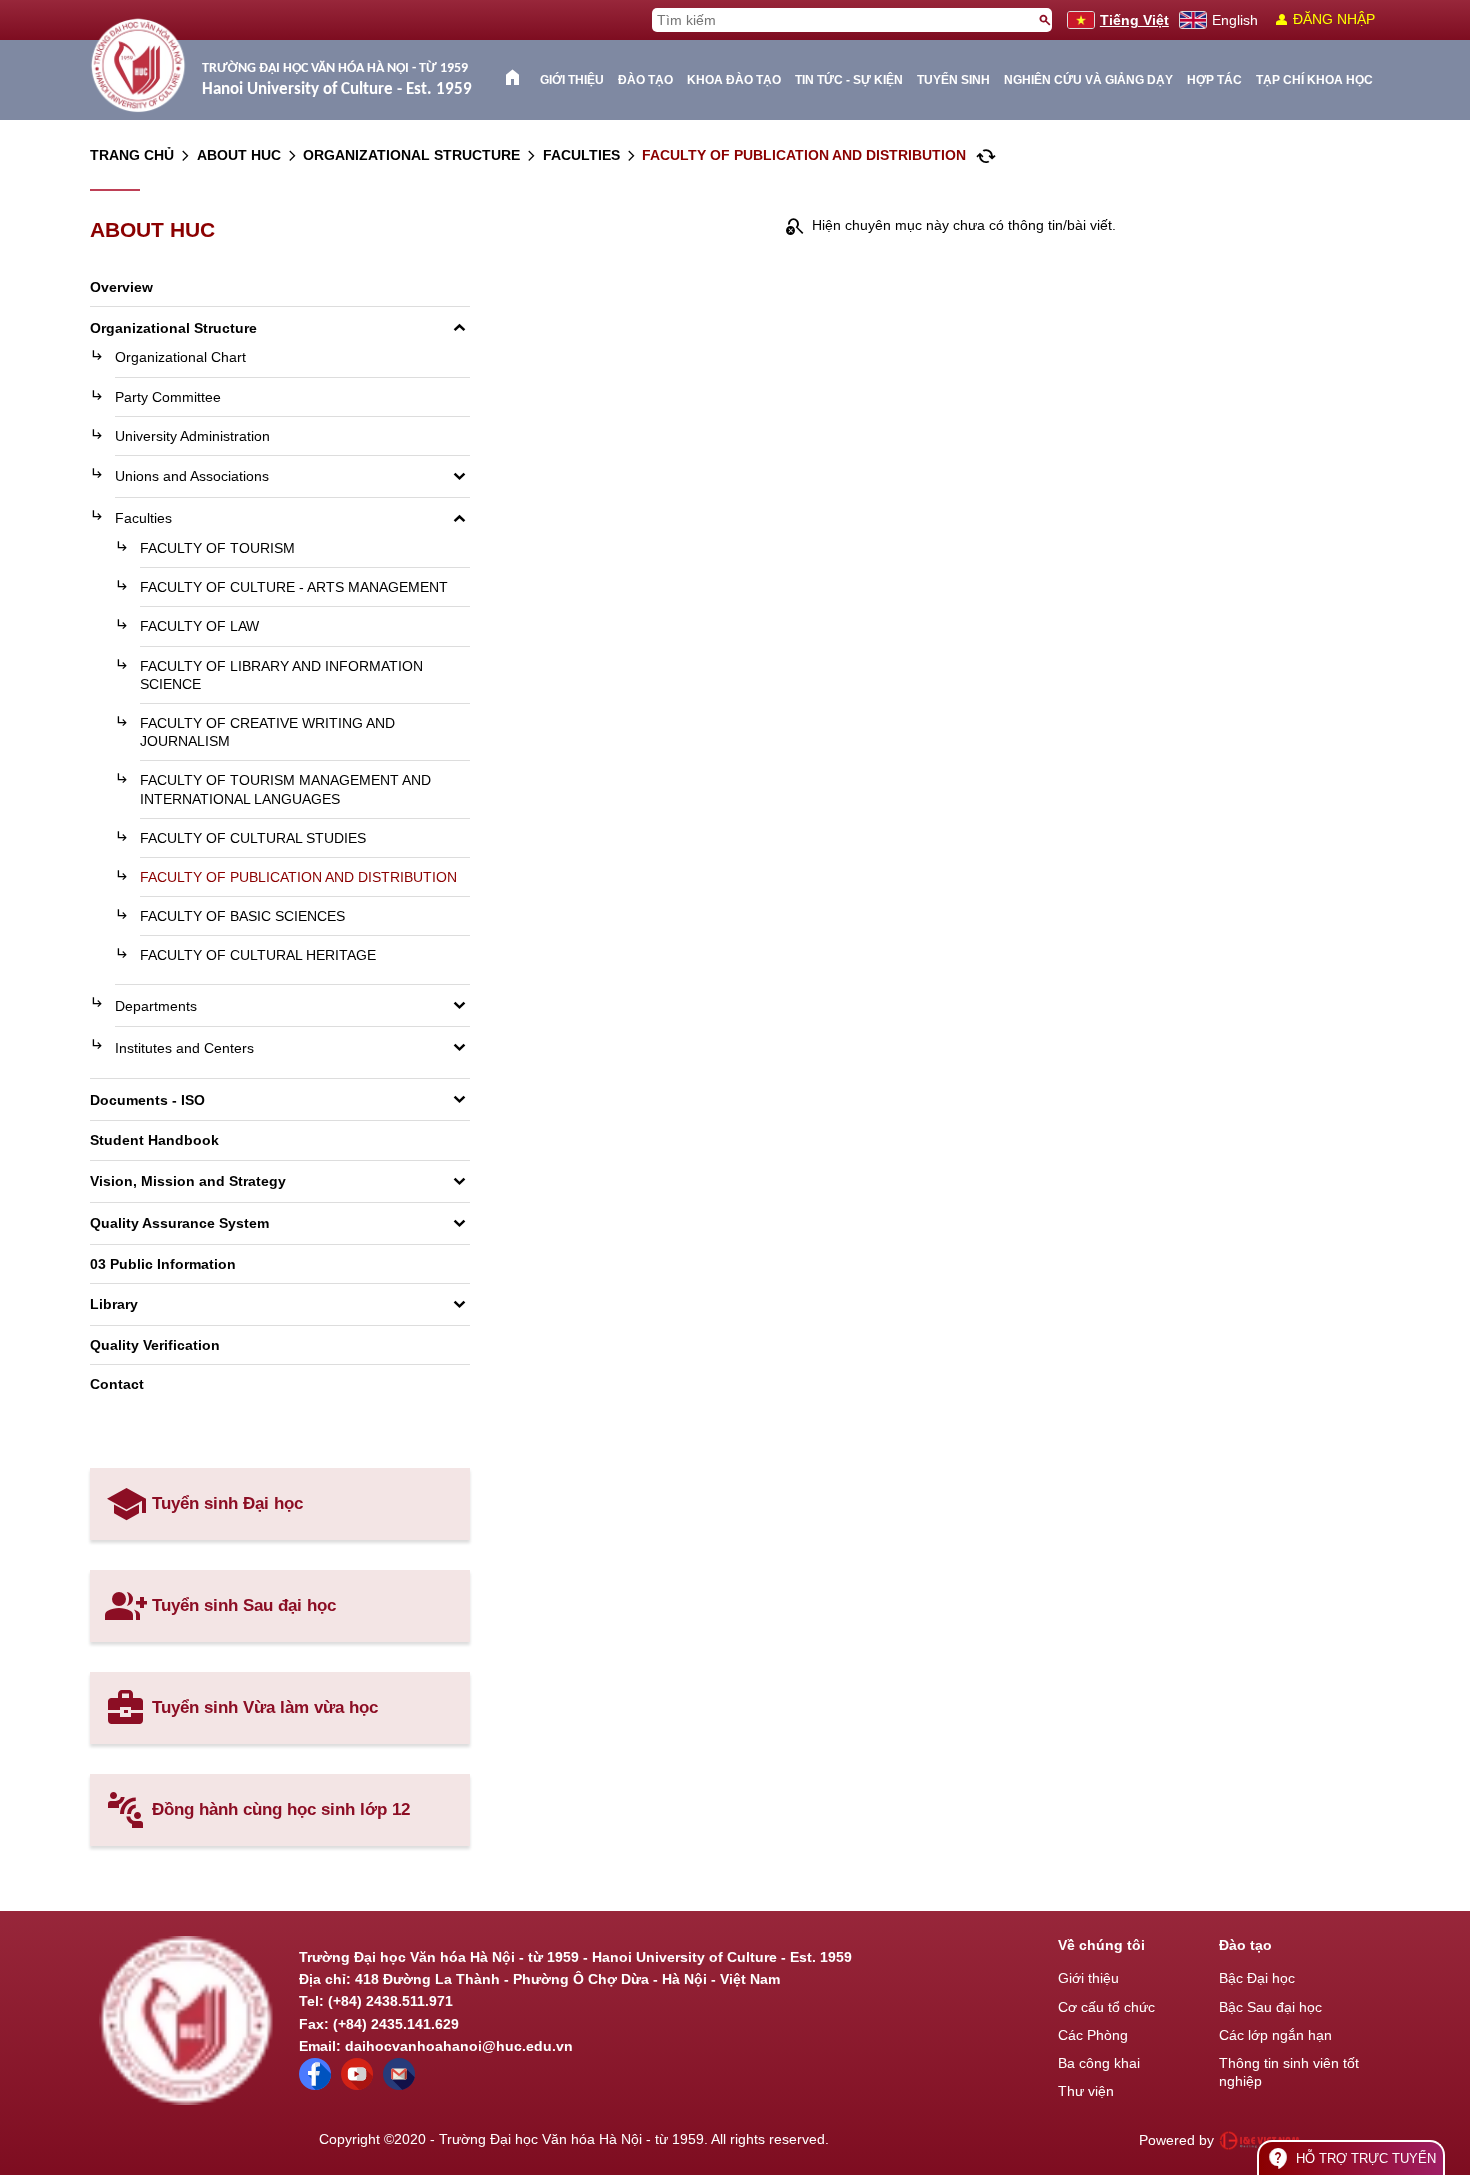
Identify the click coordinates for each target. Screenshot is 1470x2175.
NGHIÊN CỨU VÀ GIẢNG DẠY (1088, 80)
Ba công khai (1099, 2063)
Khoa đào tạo (734, 80)
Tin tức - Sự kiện (849, 80)
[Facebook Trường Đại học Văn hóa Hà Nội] (315, 2085)
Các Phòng (1093, 2035)
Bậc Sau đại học (1270, 2007)
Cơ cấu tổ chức (1106, 2007)
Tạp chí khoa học (1314, 80)
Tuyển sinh (953, 80)
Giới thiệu (572, 80)
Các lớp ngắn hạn (1275, 2035)
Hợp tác (1214, 80)
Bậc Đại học (1257, 1978)
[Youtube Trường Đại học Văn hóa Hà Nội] (357, 2085)
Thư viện (1086, 2091)
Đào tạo (645, 80)
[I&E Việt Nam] (1259, 2140)
